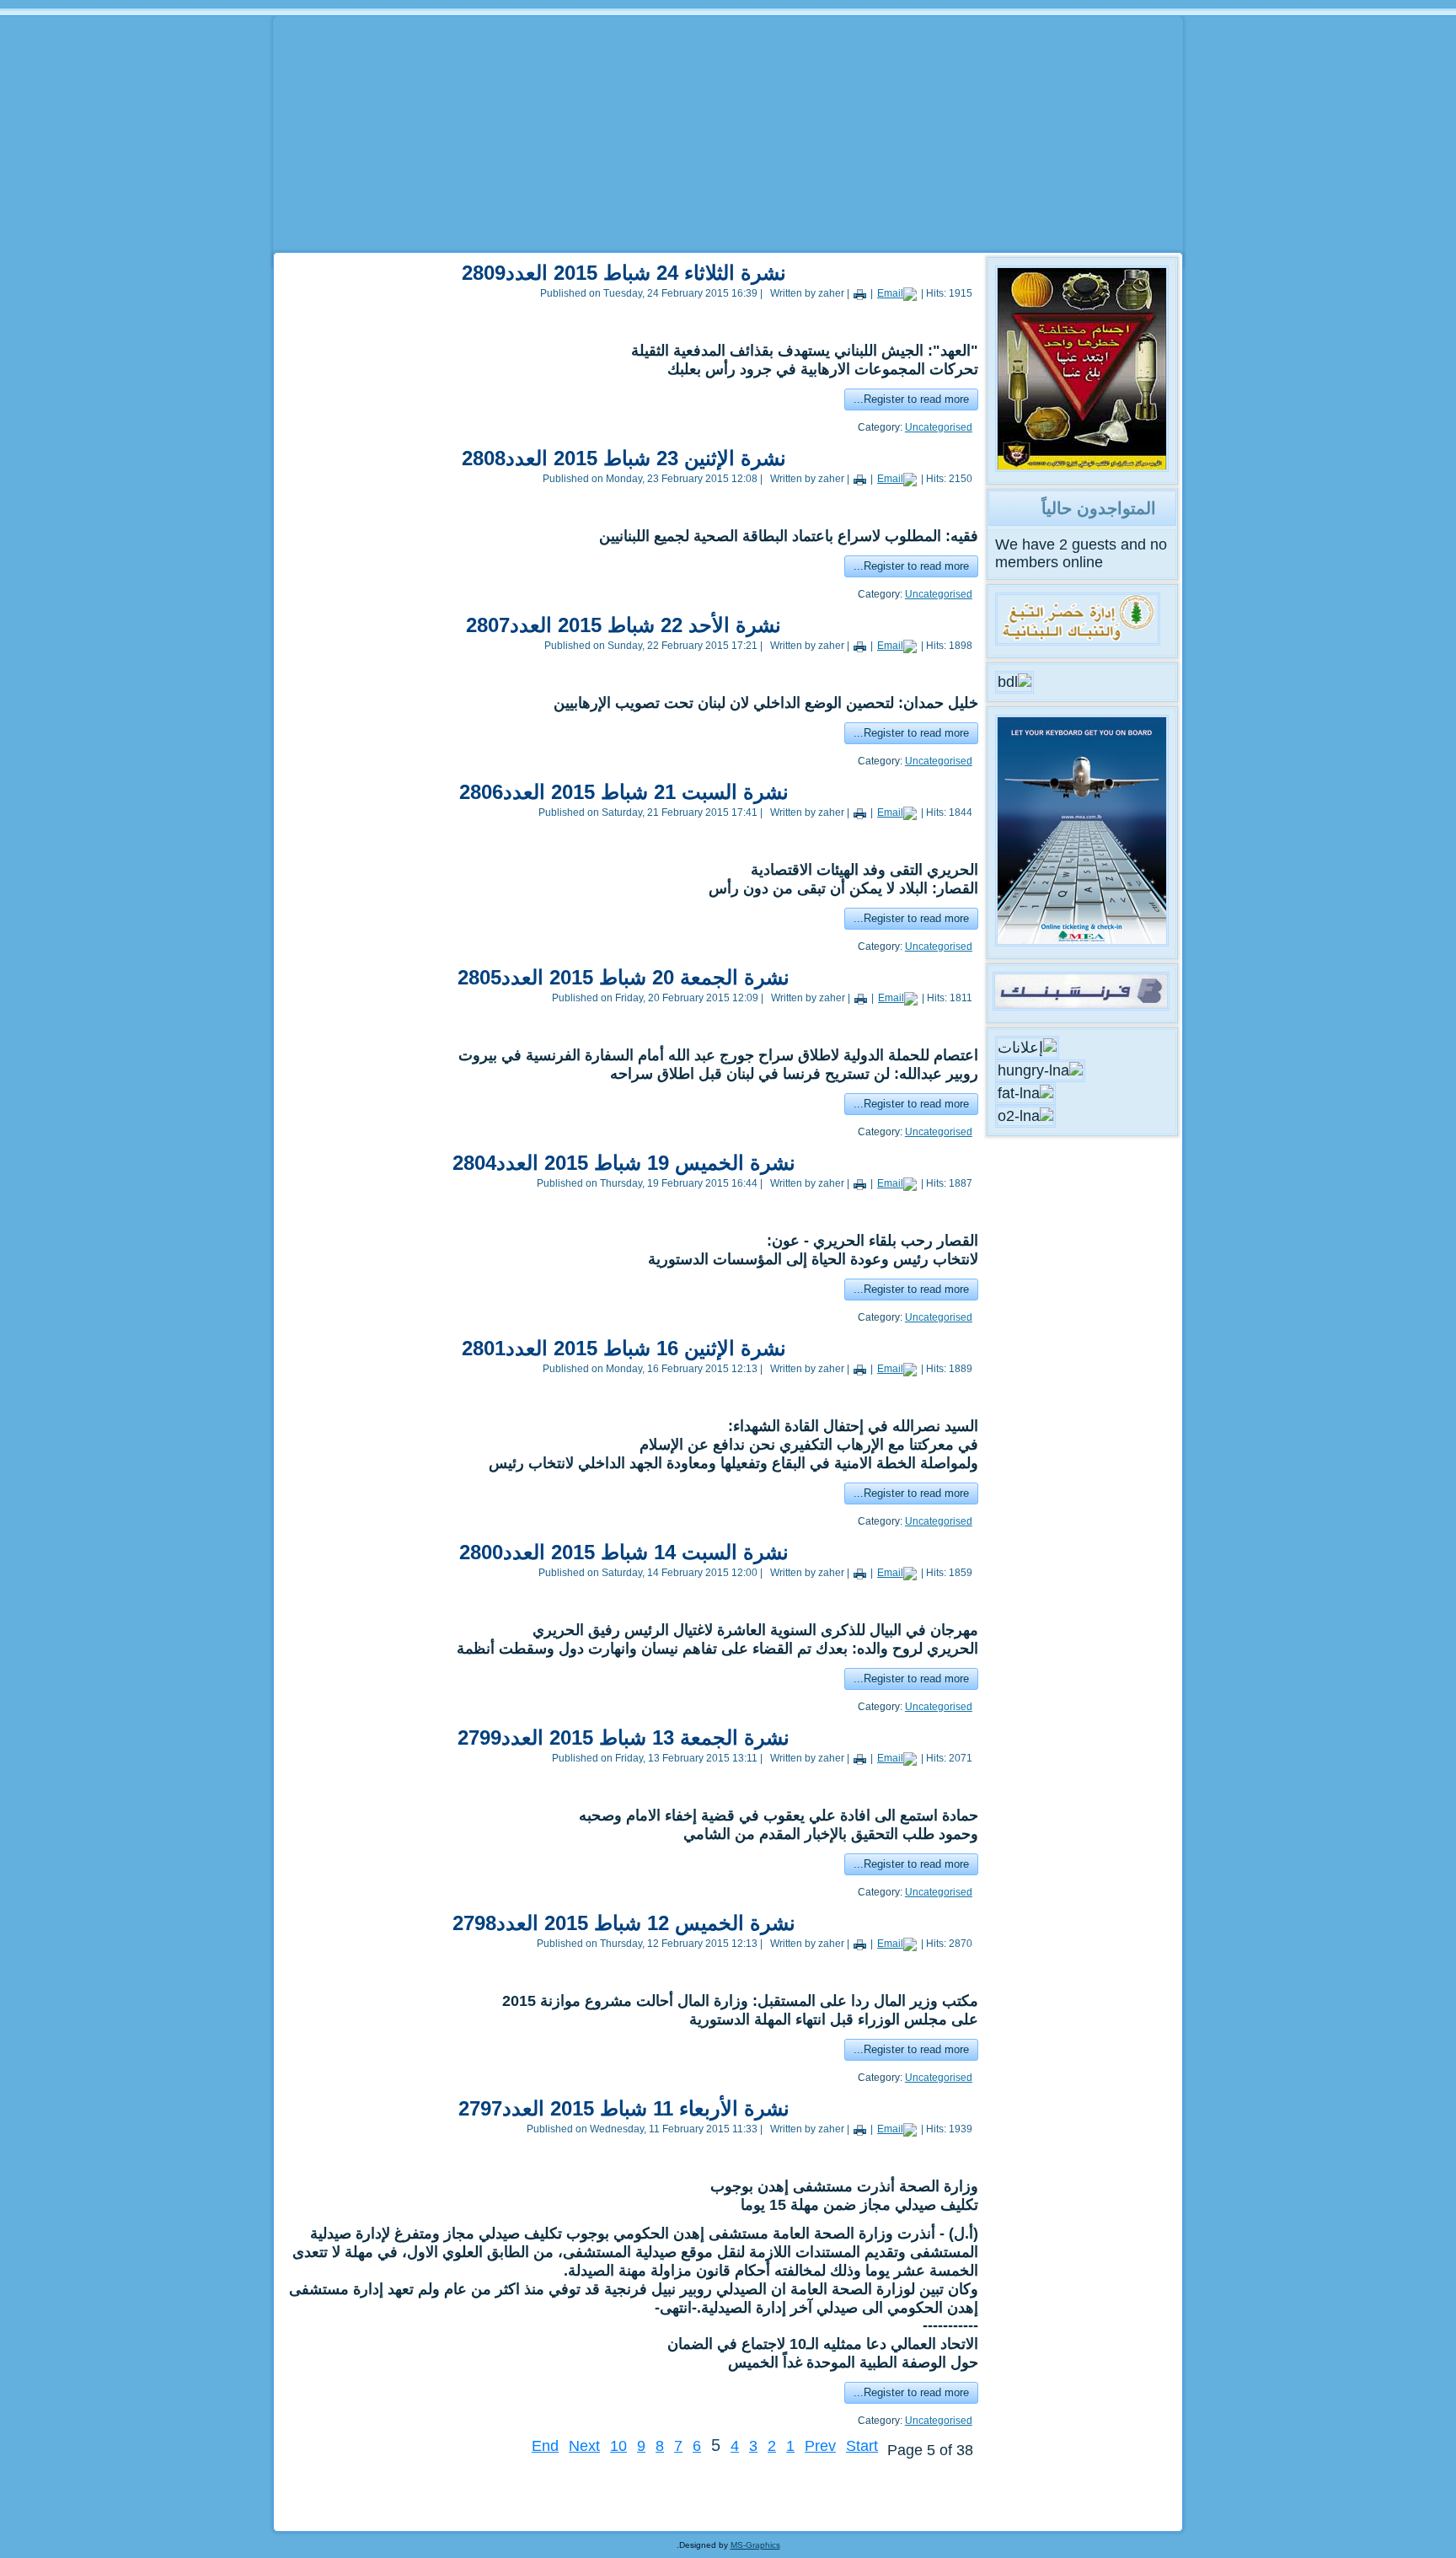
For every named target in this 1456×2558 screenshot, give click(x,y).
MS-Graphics (755, 2545)
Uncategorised (939, 427)
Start (862, 2446)
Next (584, 2446)
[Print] (860, 293)
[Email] (897, 293)
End (545, 2446)
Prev (820, 2446)
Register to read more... (911, 399)
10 (618, 2446)
